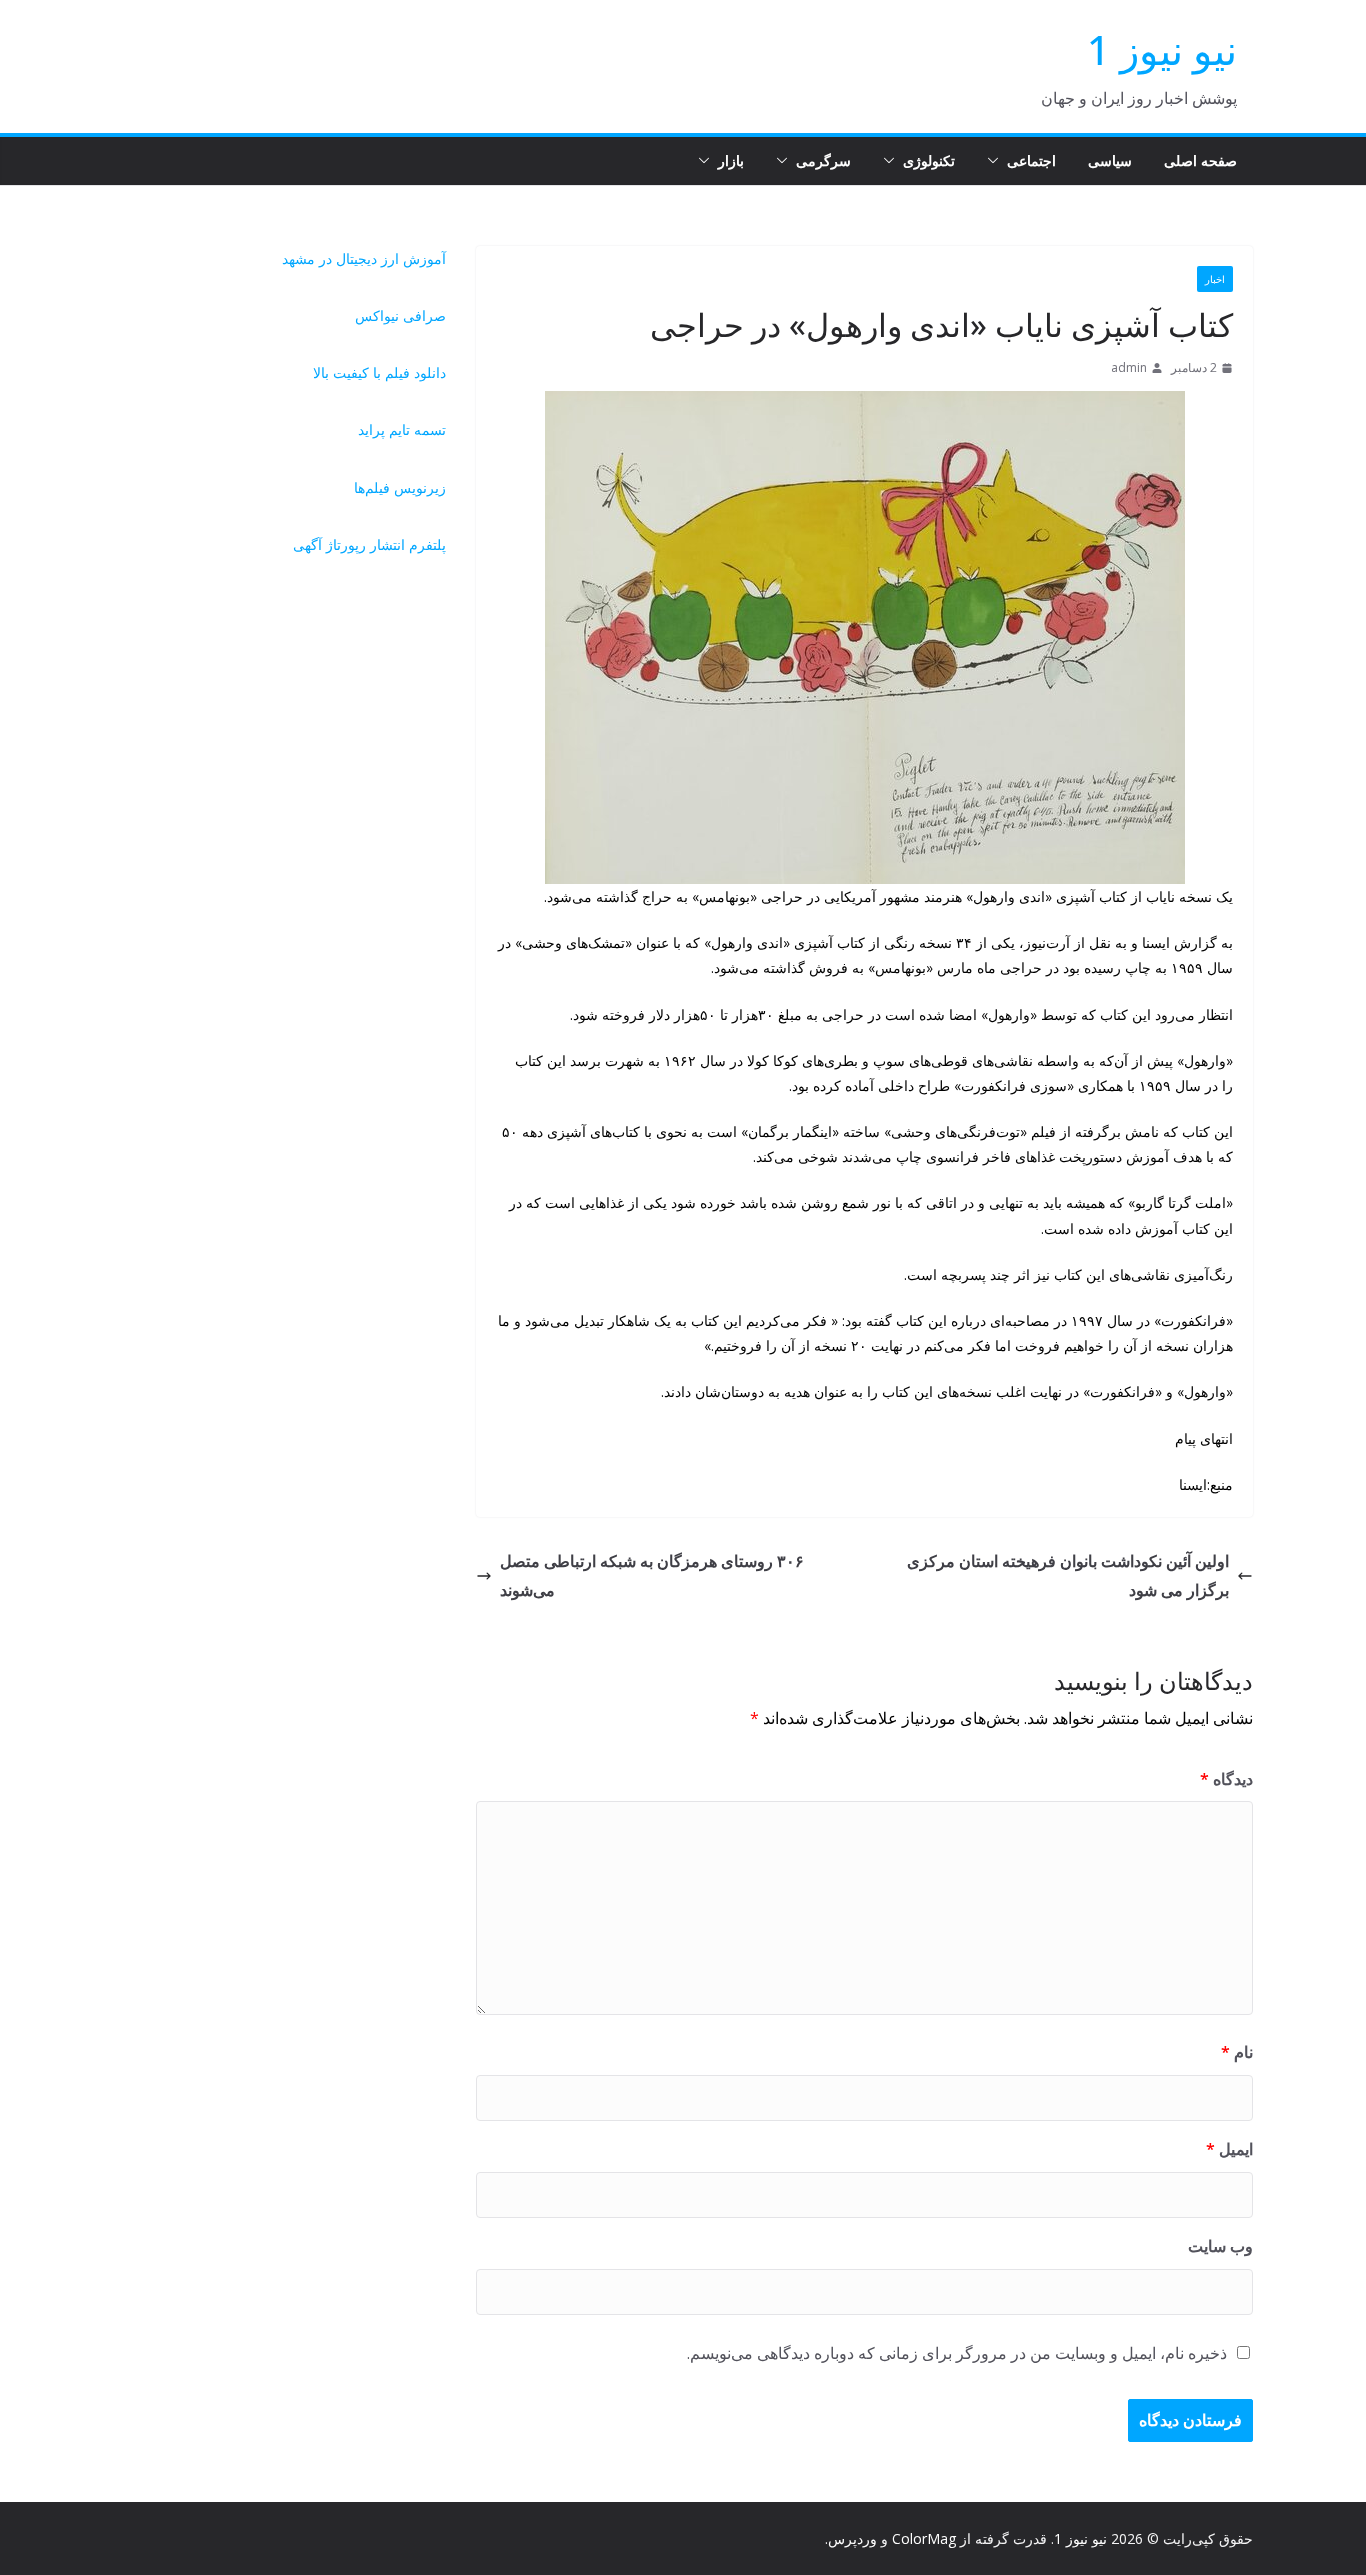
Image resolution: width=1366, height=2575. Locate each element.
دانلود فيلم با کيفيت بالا (379, 372)
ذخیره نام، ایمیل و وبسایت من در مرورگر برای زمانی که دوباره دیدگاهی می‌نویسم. (957, 2353)
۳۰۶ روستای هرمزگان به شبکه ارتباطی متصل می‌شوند (652, 1575)
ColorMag (924, 2538)
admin (1129, 367)
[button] (997, 161)
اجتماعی (1031, 160)
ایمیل (1229, 2149)
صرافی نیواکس (400, 315)
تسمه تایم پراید (402, 429)
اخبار (1215, 279)
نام (1237, 2052)
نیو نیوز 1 (1162, 49)
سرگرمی (823, 160)
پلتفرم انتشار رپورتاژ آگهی (369, 544)
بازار (731, 160)
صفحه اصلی (1200, 160)
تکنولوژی (929, 160)
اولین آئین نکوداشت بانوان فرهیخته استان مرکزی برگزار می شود (1068, 1575)
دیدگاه (1226, 1779)
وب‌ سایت (1220, 2246)
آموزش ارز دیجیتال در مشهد (364, 258)
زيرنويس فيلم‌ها (400, 487)
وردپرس (852, 2538)
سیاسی (1110, 160)
